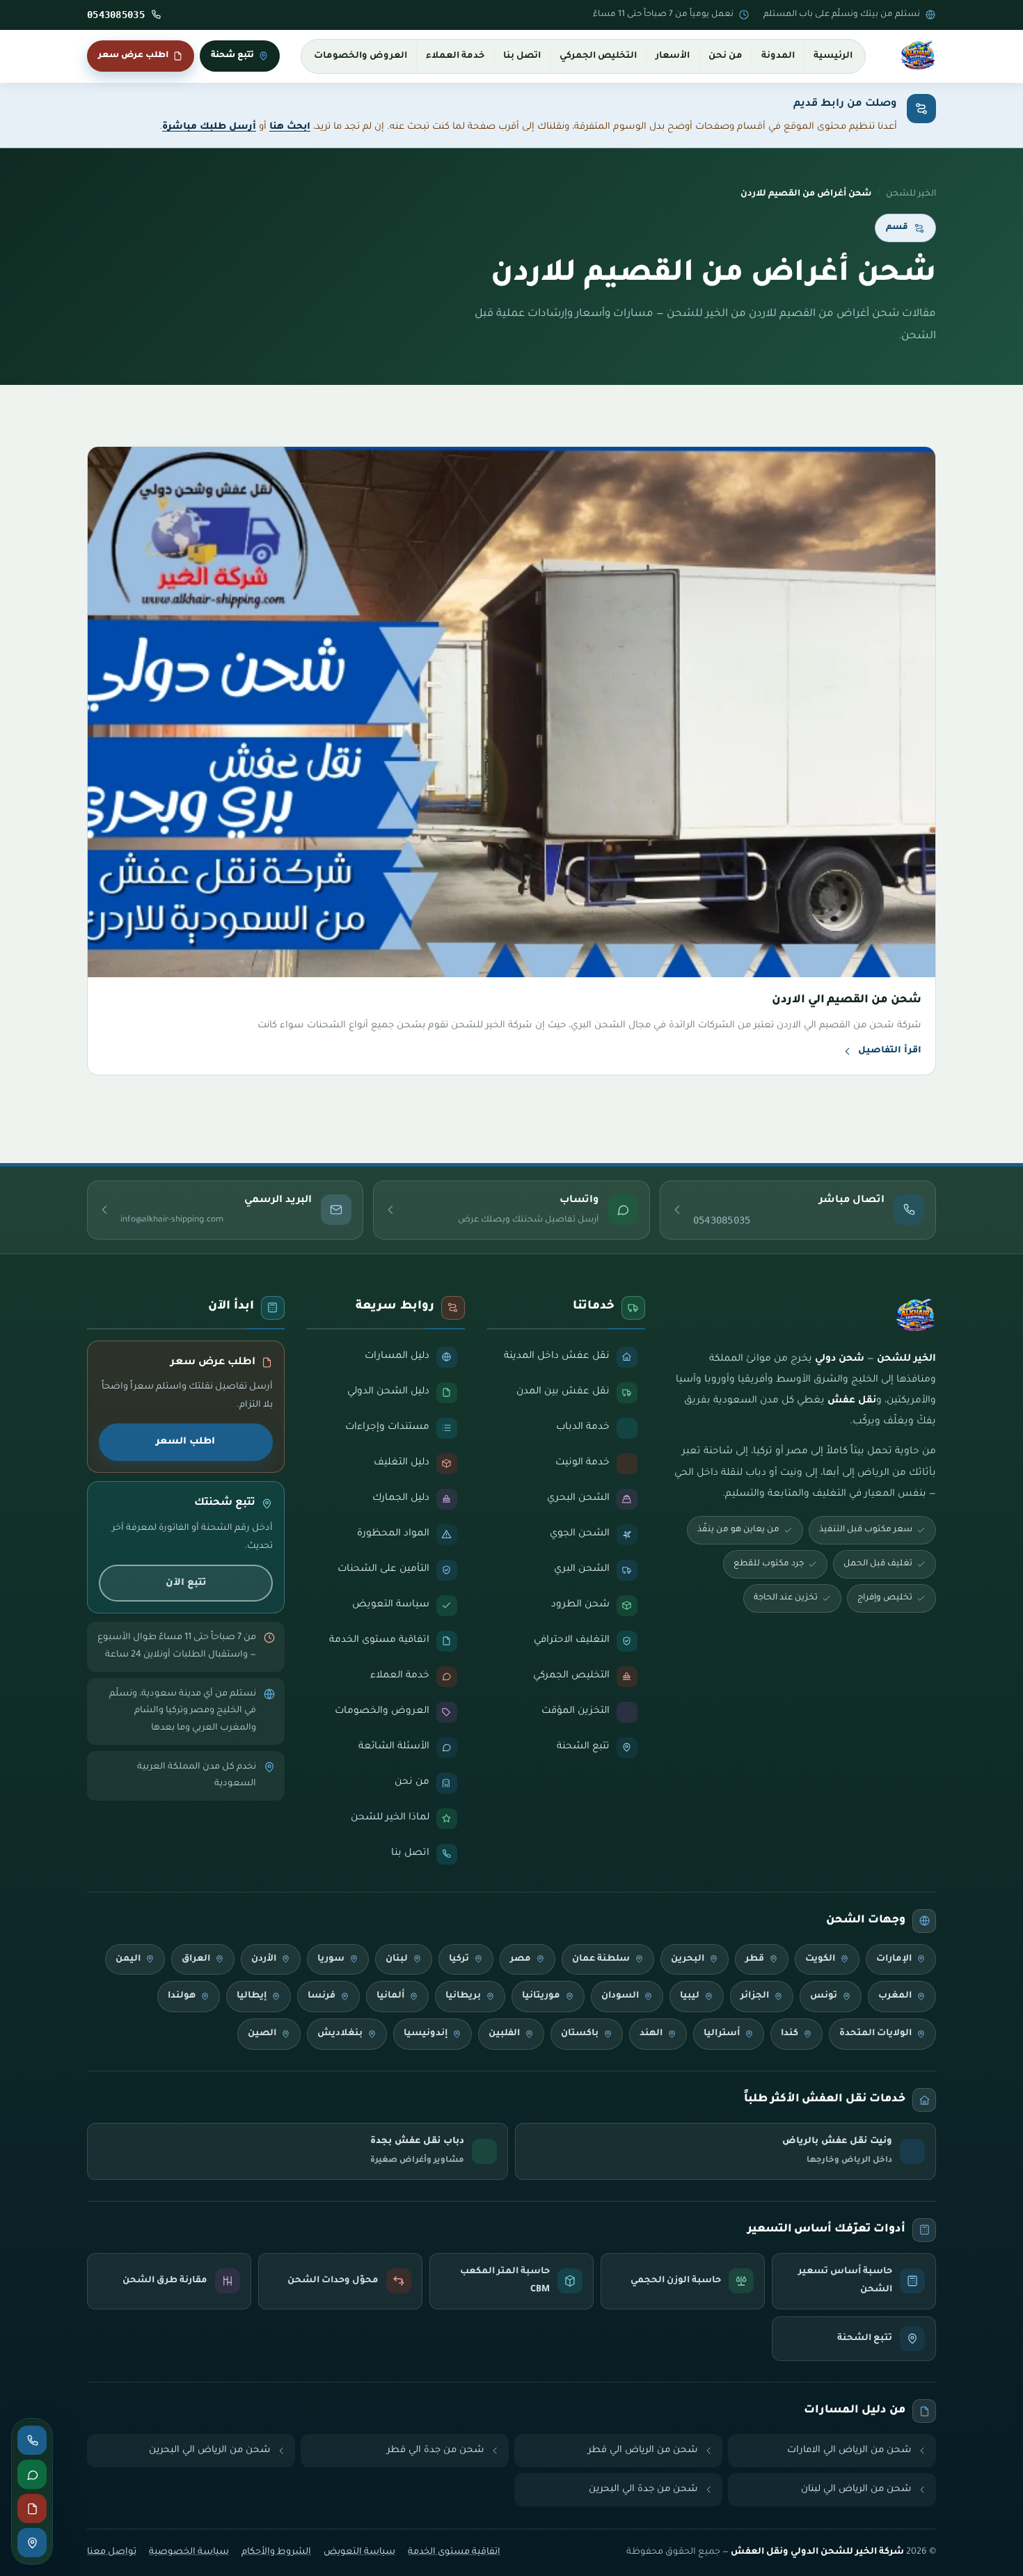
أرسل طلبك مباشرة (209, 127)
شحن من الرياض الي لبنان (856, 2489)
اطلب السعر (185, 1442)
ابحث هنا (290, 127)
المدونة (778, 56)
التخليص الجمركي (598, 56)
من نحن (725, 56)
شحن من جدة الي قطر (436, 2450)
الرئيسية (833, 56)
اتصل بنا (522, 56)
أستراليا (722, 2034)
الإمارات (894, 1959)
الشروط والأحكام (276, 2552)
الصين (262, 2034)
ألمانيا (390, 1996)
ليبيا (690, 1996)
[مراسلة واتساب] (32, 2474)
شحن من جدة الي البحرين (643, 2489)
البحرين (688, 1959)
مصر (521, 1959)
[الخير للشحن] (918, 56)
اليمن (128, 1959)
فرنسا (322, 1996)
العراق (196, 1959)
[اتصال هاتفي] (32, 2440)
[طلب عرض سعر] (32, 2508)
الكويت (820, 1959)
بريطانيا (463, 1996)
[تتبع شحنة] (32, 2543)
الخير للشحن (911, 194)
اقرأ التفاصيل (890, 1051)
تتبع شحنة (232, 56)
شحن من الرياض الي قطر (643, 2450)
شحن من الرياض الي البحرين (210, 2450)
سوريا (331, 1959)
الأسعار (673, 56)
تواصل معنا (112, 2552)
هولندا (182, 1996)
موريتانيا (541, 1996)
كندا (790, 2034)
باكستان (580, 2034)
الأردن (264, 1959)
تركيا (459, 1959)
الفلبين (504, 2034)
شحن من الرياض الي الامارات (849, 2450)
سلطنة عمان (601, 1959)
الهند (651, 2034)
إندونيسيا (426, 2034)
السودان (620, 1996)
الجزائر (755, 1996)
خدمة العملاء (455, 56)
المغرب (895, 1996)
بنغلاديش (340, 2034)
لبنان (397, 1959)
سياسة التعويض (359, 2552)
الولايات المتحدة (875, 2034)
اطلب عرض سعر (133, 56)
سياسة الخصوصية (189, 2552)
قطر (755, 1959)
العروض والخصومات (360, 56)
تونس (824, 1996)
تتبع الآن (186, 1583)
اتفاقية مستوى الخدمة (454, 2552)
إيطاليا (252, 1996)
